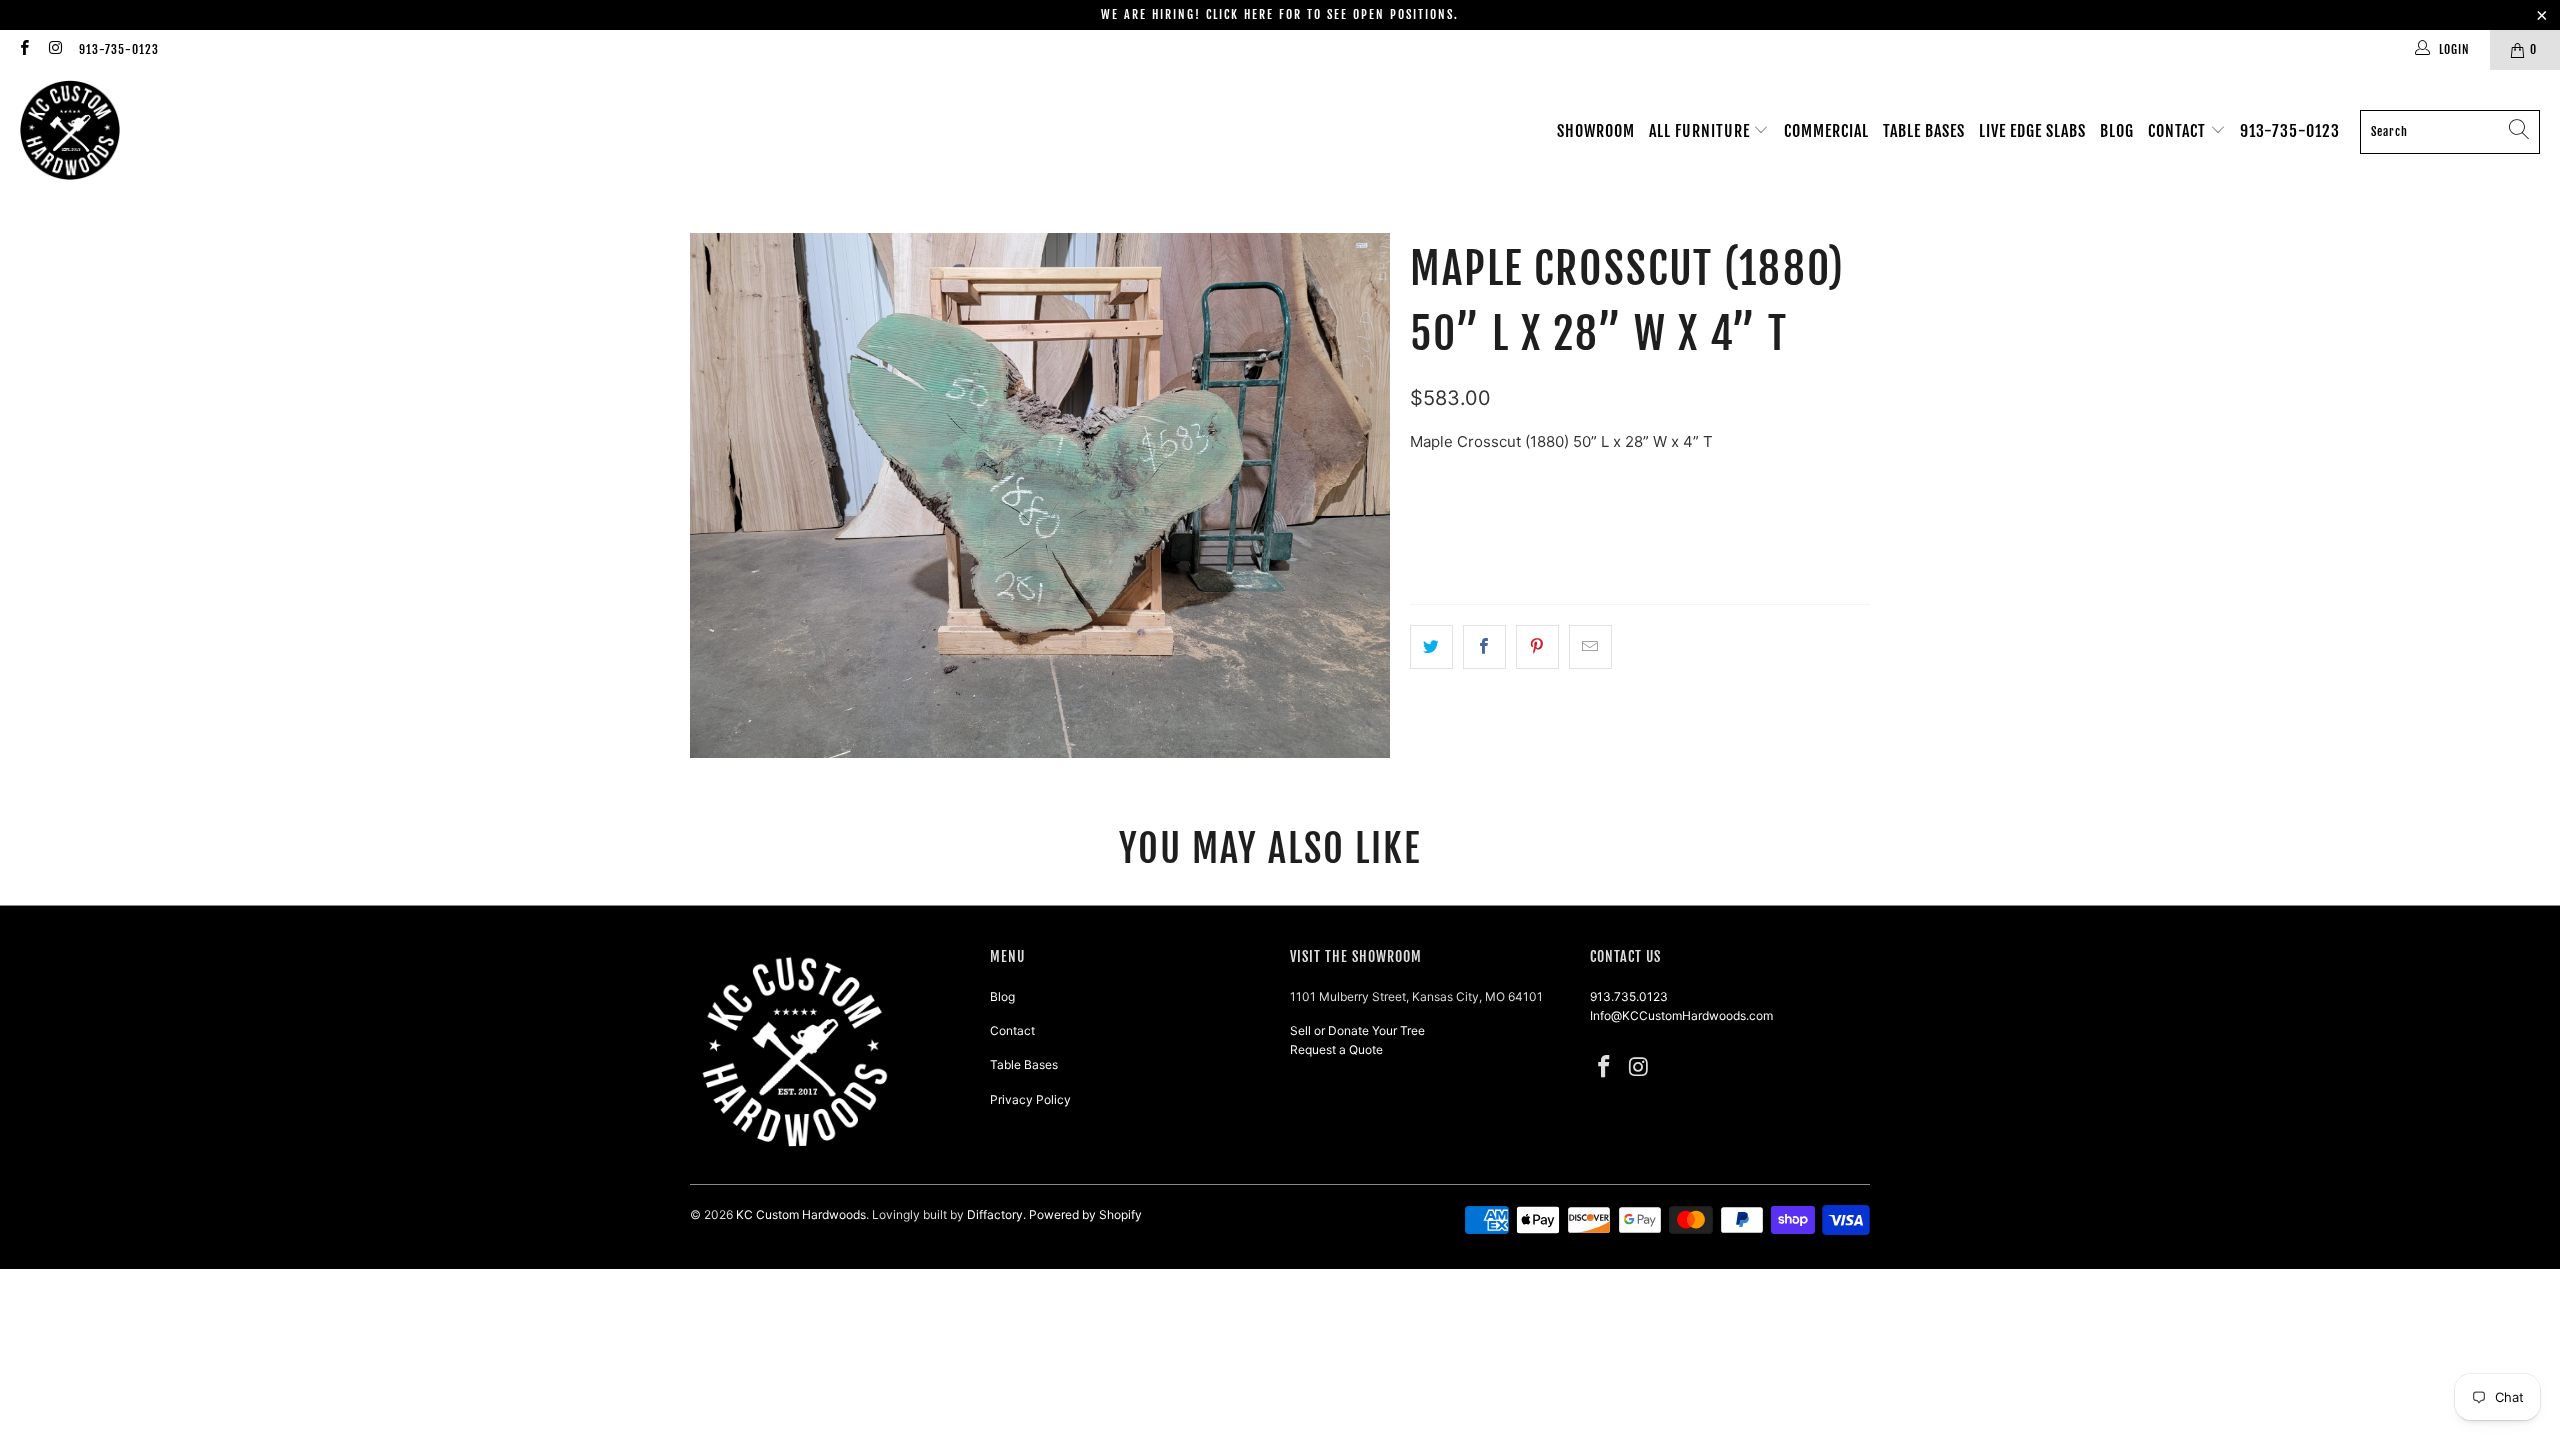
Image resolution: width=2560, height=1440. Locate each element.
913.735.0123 (1629, 996)
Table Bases (1924, 131)
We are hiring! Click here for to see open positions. (1280, 14)
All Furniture (1701, 131)
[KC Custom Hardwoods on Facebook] (23, 49)
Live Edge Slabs (2032, 131)
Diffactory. (996, 1214)
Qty (1421, 481)
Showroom (1596, 131)
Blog (2117, 131)
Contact (2179, 131)
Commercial (1826, 131)
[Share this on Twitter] (1431, 647)
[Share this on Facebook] (1484, 647)
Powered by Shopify (1085, 1214)
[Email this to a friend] (1590, 647)
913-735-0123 (119, 49)
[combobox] (2450, 132)
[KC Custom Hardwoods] (70, 131)
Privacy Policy (1030, 1099)
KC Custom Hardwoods (801, 1214)
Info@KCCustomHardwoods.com (1681, 1015)
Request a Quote (1336, 1049)
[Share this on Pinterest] (1537, 647)
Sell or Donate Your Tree (1357, 1030)
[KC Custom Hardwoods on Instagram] (54, 49)
